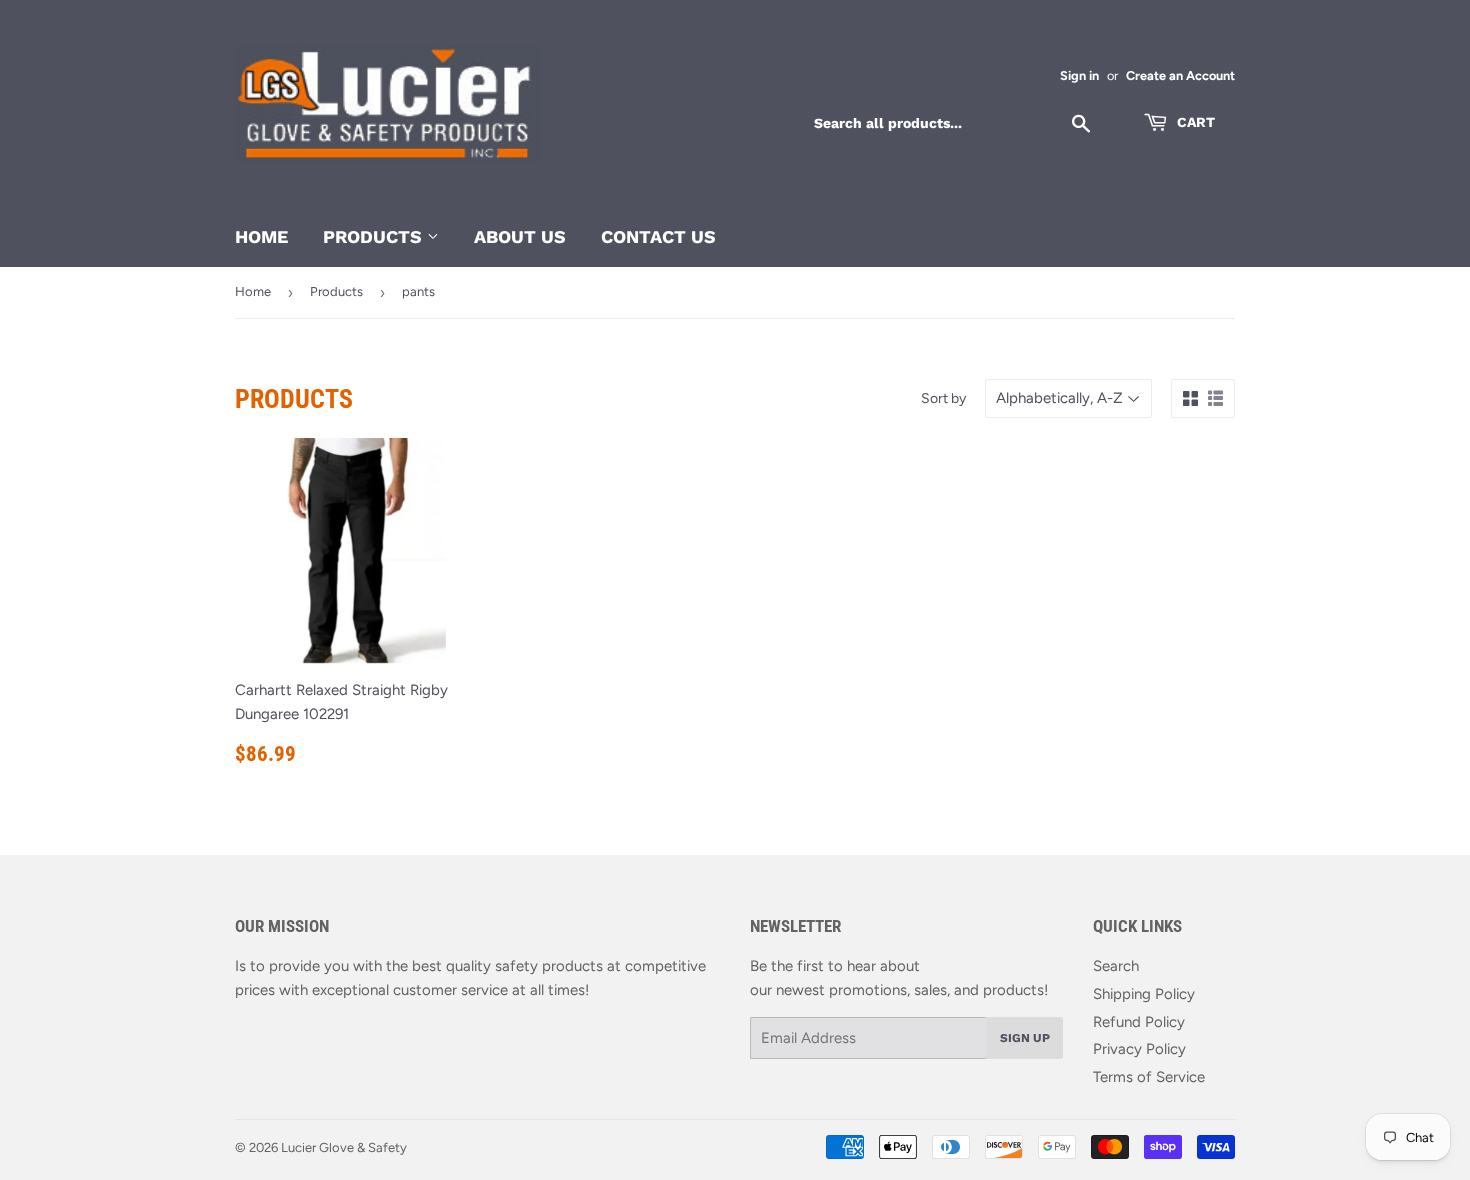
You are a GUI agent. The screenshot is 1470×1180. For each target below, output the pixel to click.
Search (1116, 966)
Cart (1194, 122)
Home (261, 236)
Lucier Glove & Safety (344, 1147)
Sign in (1079, 75)
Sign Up (1025, 1038)
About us (520, 236)
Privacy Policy (1139, 1049)
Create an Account (1180, 75)
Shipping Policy (1144, 994)
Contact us (658, 236)
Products (375, 236)
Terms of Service (1149, 1077)
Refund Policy (1139, 1022)
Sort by (943, 398)
